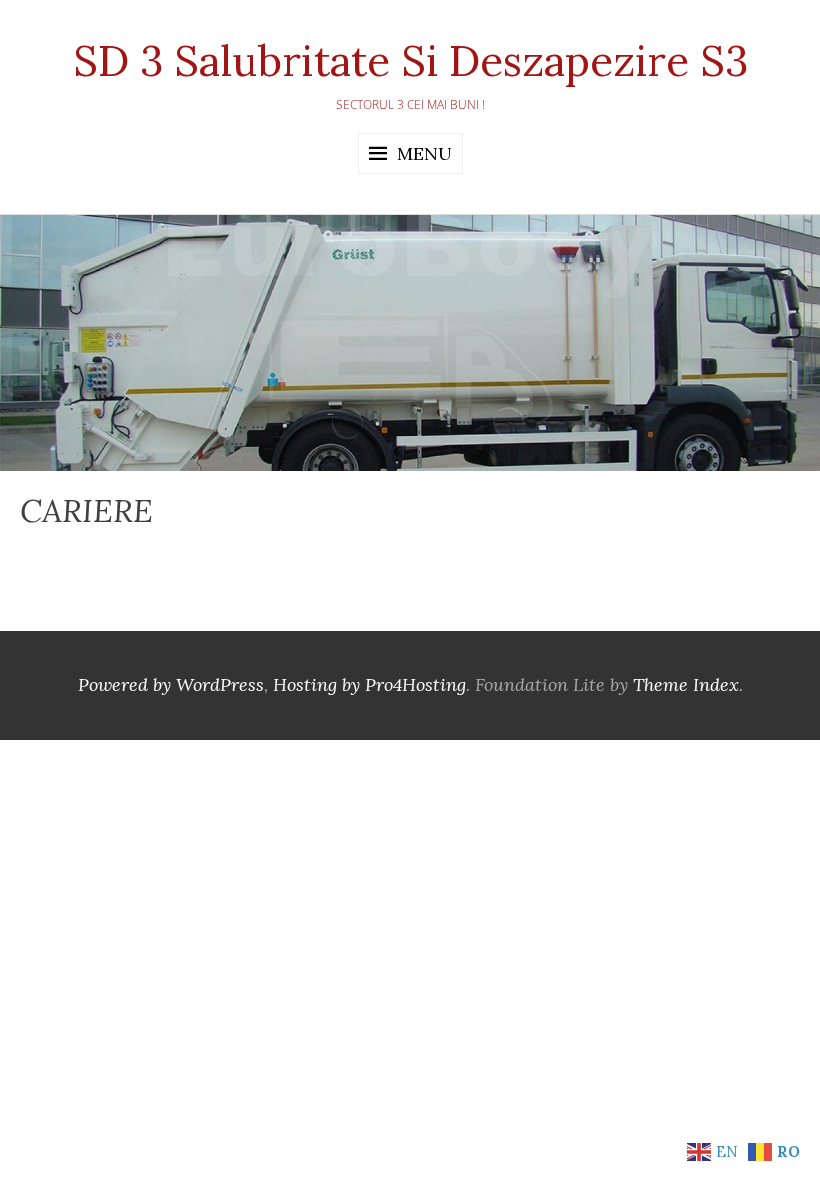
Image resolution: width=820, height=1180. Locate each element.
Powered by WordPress (171, 684)
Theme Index (686, 684)
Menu (424, 153)
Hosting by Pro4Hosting (369, 684)
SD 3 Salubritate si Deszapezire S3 (410, 61)
